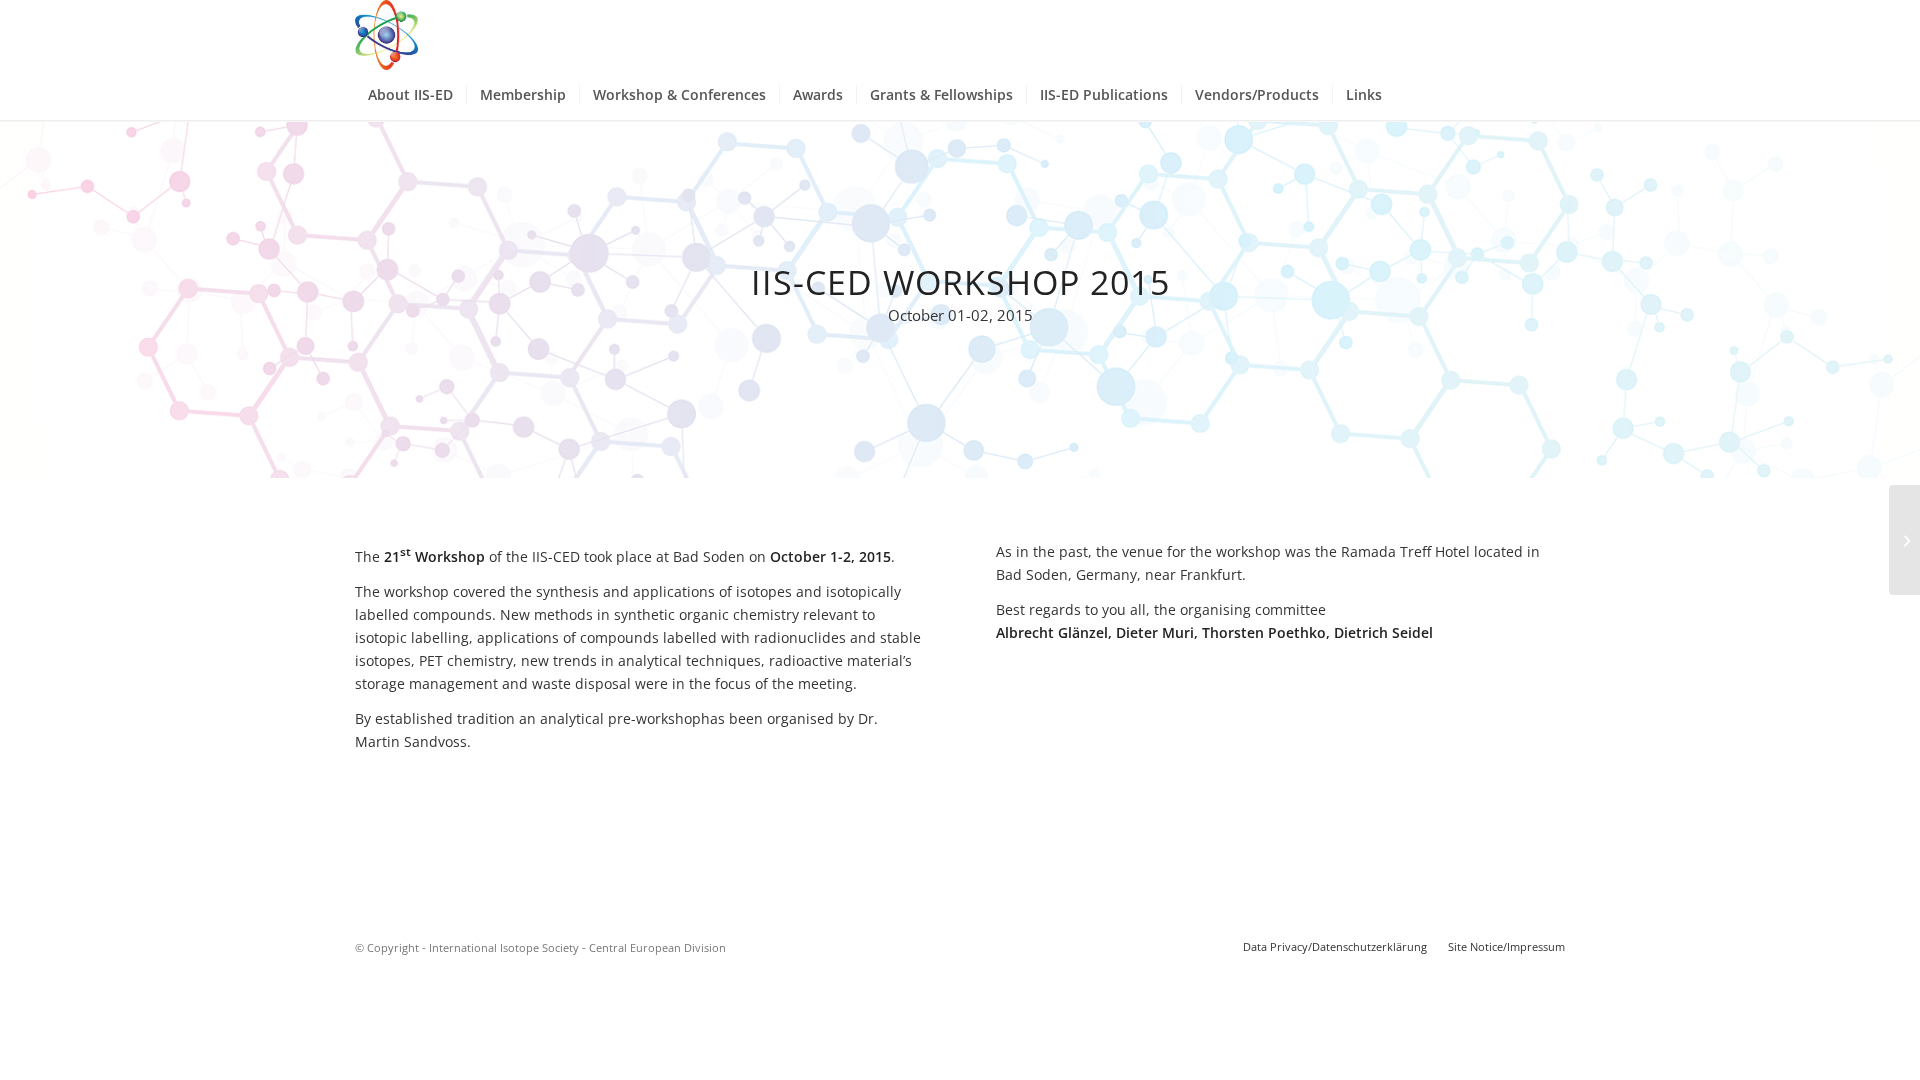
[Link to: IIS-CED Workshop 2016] (1904, 540)
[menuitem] (410, 95)
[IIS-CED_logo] (386, 35)
